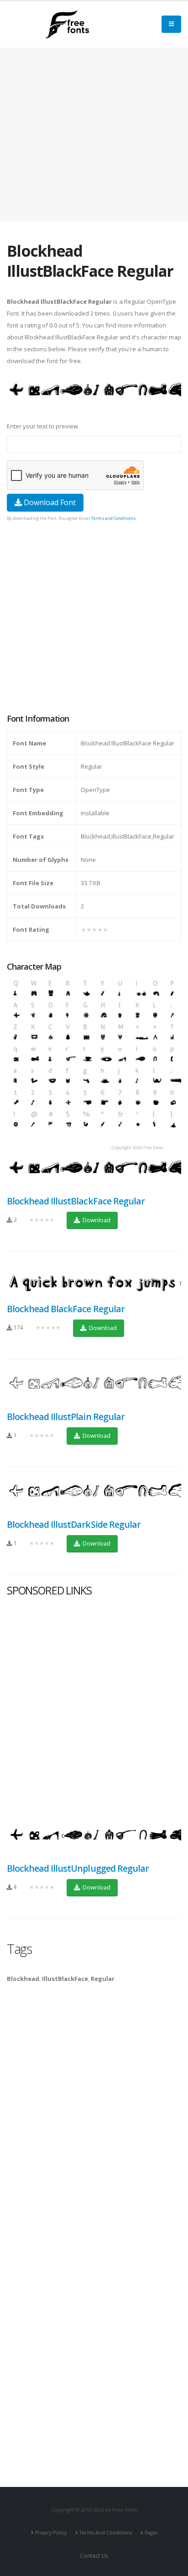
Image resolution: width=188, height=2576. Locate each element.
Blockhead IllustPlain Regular (66, 1417)
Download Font (49, 502)
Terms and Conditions (113, 518)
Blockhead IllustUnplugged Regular (78, 1868)
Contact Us (94, 2555)
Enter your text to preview (42, 426)
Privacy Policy (51, 2533)
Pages (151, 2533)
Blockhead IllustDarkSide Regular (74, 1524)
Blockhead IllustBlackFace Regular (76, 1201)
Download (96, 1220)
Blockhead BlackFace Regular (66, 1309)
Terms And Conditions (106, 2533)
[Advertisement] (94, 618)
